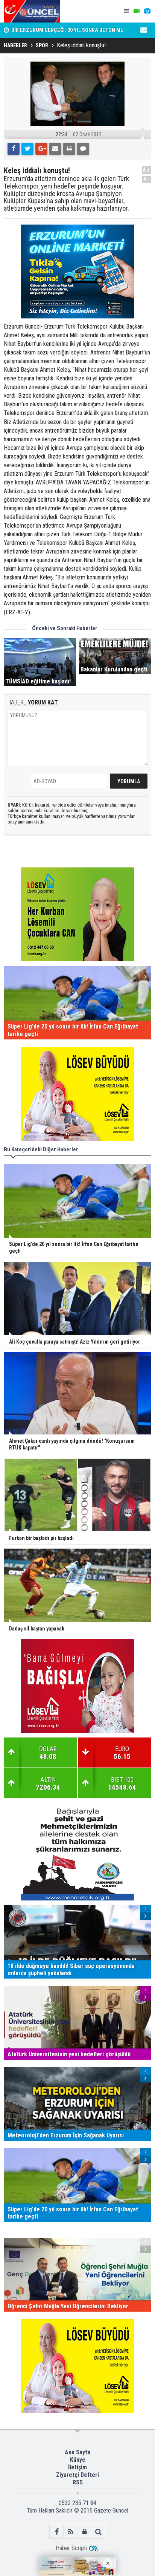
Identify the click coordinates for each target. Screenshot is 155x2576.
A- (147, 179)
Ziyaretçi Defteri (77, 2475)
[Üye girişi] (84, 2532)
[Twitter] (27, 149)
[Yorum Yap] (83, 149)
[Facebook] (14, 149)
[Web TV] (137, 11)
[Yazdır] (69, 149)
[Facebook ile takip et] (57, 2532)
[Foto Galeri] (147, 11)
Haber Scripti (71, 2548)
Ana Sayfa (77, 2452)
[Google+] (41, 149)
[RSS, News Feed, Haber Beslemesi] (71, 2532)
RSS (78, 2482)
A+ (147, 170)
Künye (78, 2460)
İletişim (77, 2467)
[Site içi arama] (98, 2532)
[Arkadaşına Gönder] (55, 149)
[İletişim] (144, 30)
